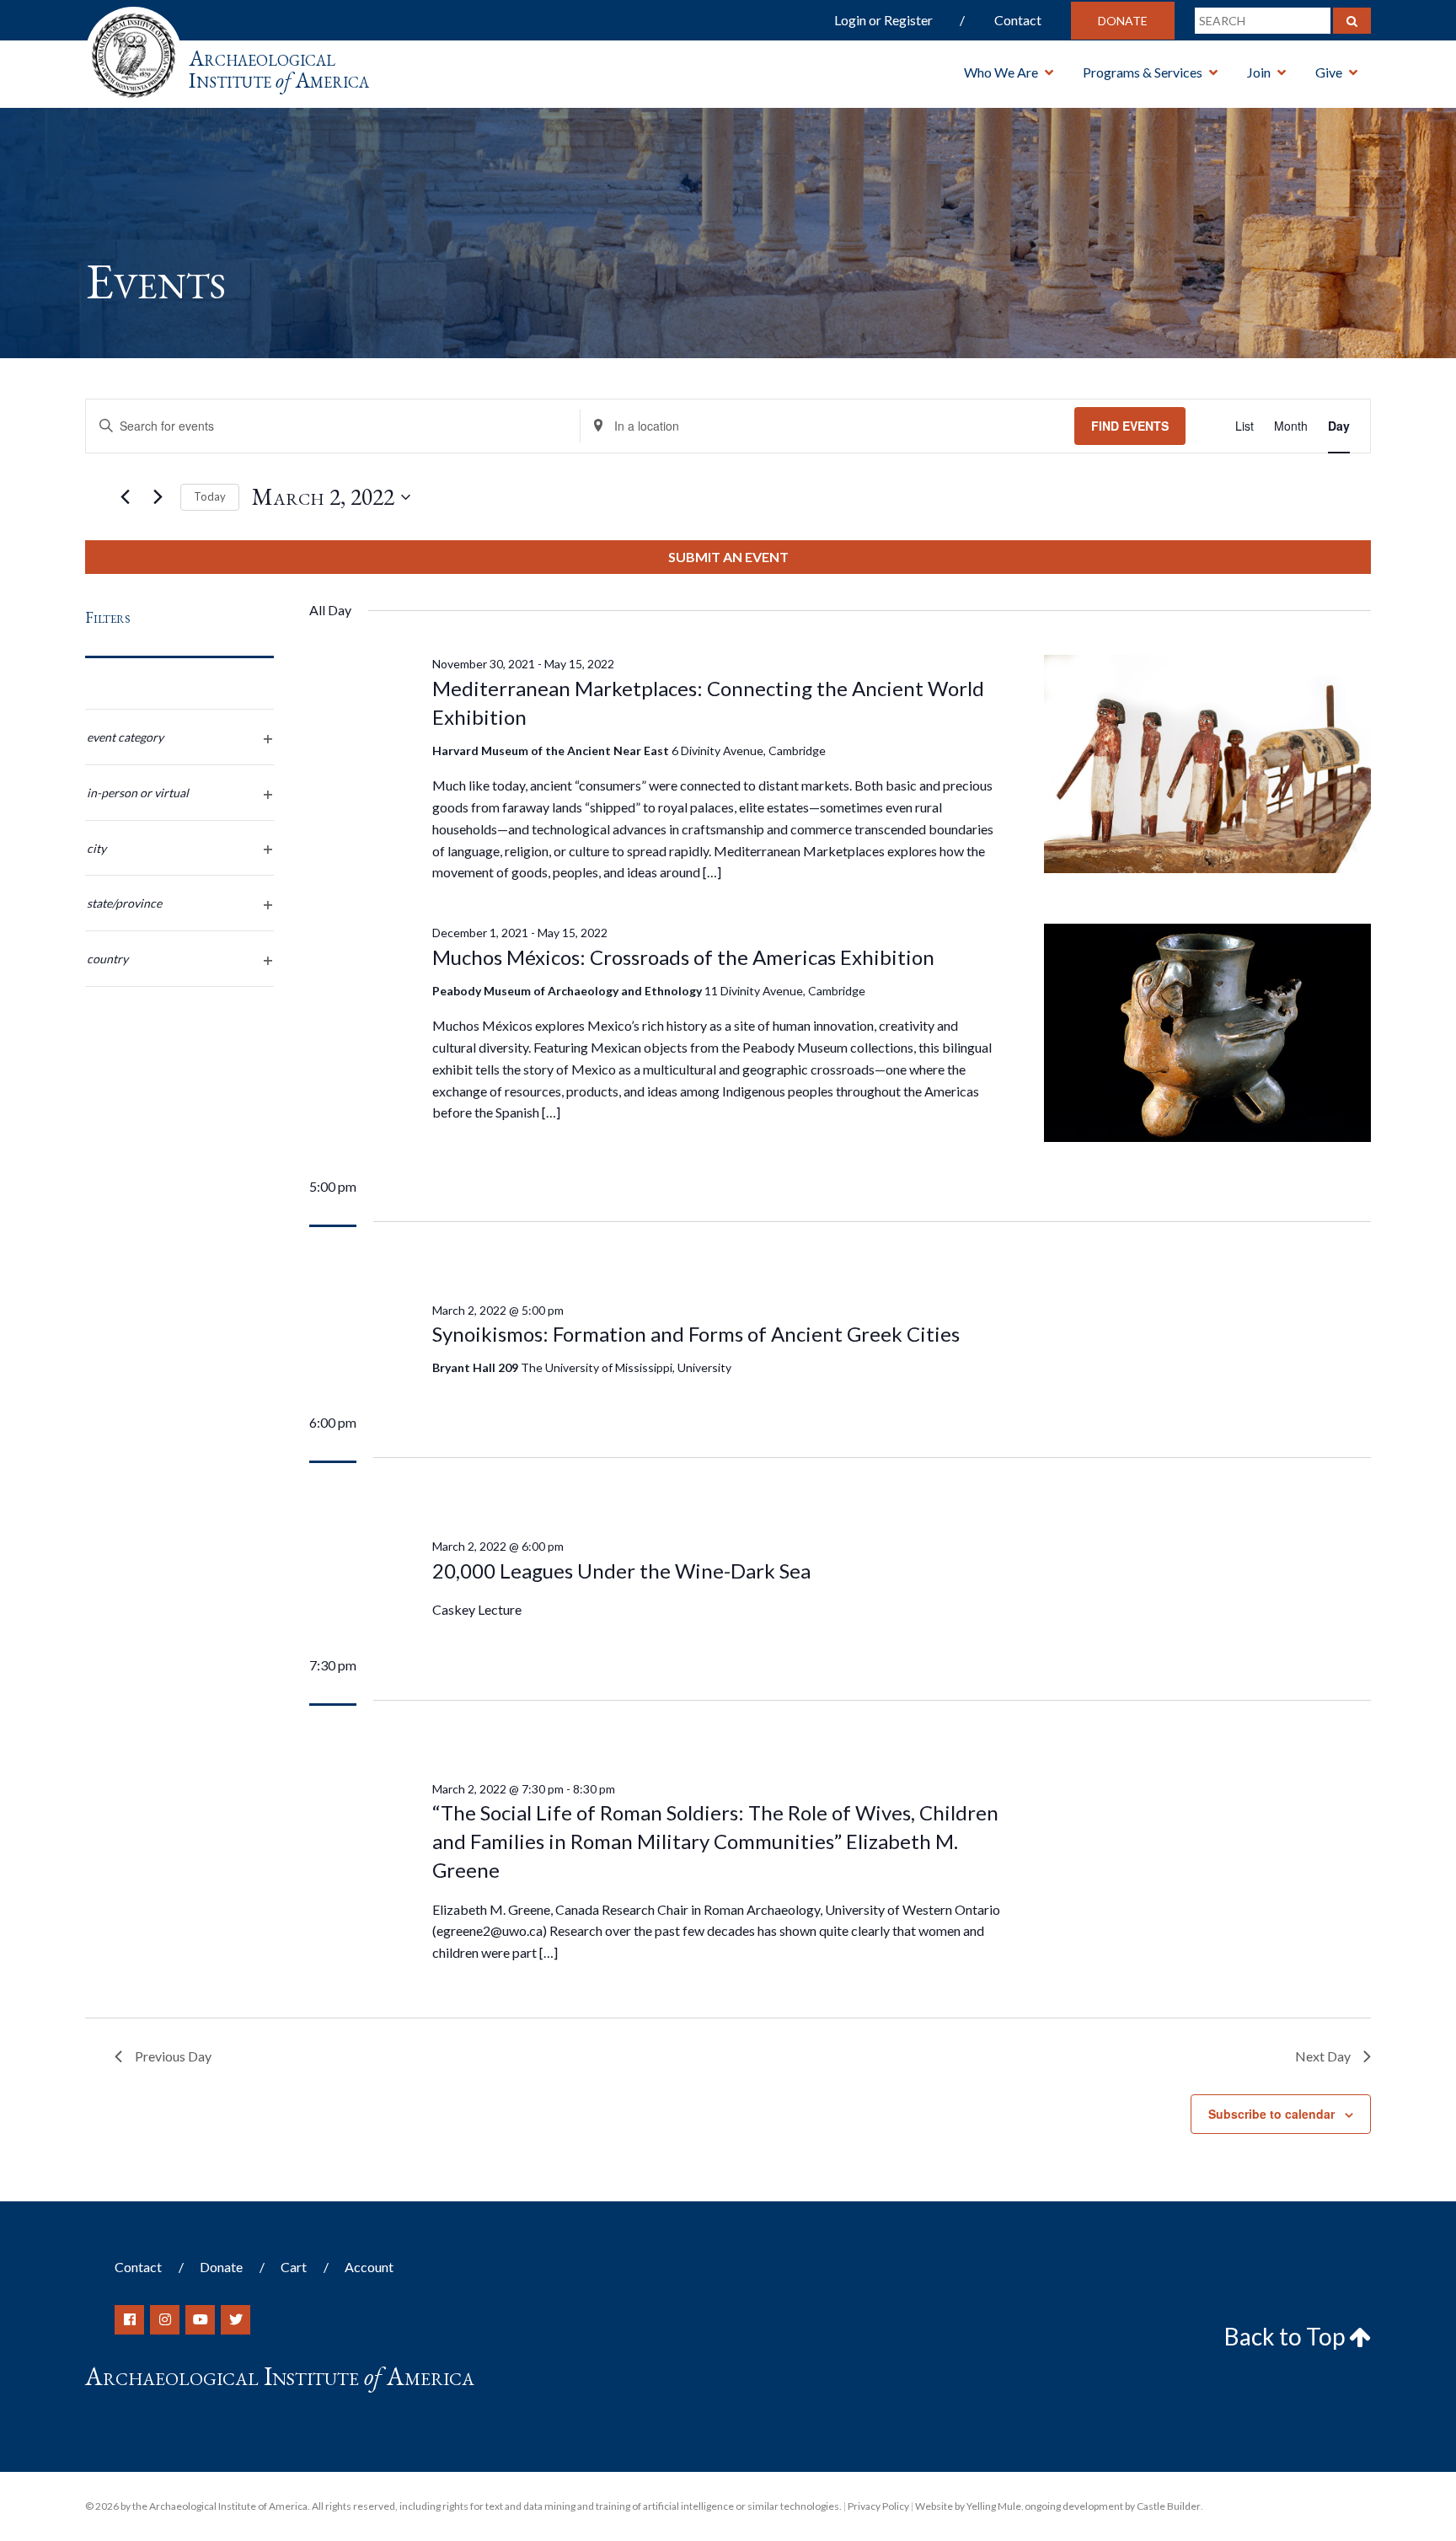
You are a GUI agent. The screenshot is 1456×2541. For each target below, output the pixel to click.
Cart (294, 2267)
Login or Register (883, 20)
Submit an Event (728, 557)
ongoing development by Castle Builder (1113, 2506)
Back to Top (1287, 2336)
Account (369, 2267)
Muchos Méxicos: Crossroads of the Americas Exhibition (683, 957)
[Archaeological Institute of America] (134, 50)
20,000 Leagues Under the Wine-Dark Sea (621, 1571)
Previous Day (173, 2056)
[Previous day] (125, 497)
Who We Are (1001, 72)
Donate (1123, 21)
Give (1329, 72)
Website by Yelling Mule (968, 2506)
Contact (1018, 20)
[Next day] (158, 497)
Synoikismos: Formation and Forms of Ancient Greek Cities (696, 1334)
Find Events (1130, 426)
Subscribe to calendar (1271, 2114)
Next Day (1323, 2056)
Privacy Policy (878, 2506)
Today (210, 496)
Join (1259, 72)
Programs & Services (1143, 72)
